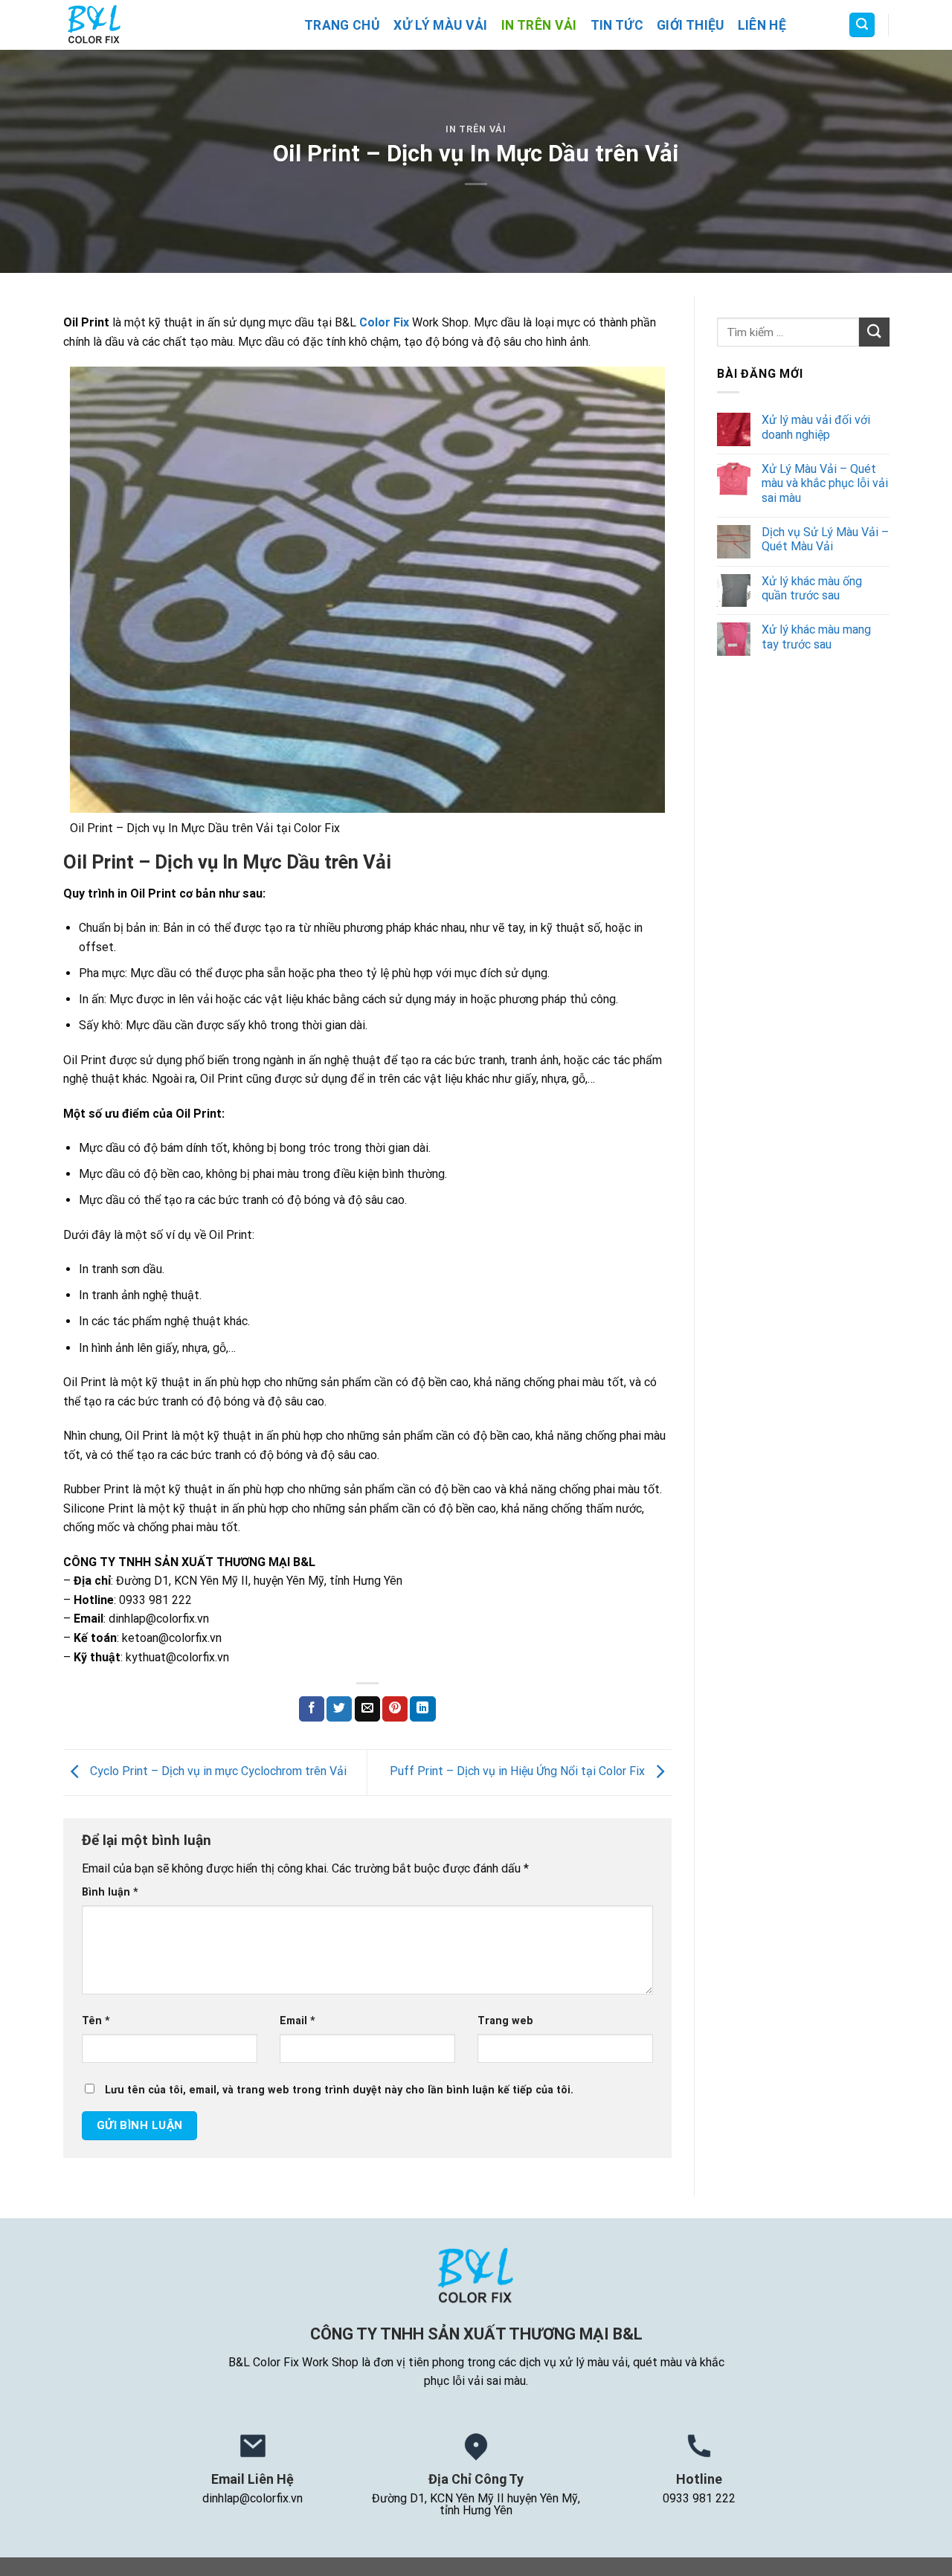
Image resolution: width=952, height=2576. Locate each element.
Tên (96, 2021)
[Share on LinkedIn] (422, 1709)
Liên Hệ (762, 25)
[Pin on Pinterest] (395, 1709)
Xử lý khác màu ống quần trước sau (811, 588)
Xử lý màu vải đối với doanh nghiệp (815, 427)
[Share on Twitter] (339, 1709)
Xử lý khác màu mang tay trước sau (816, 637)
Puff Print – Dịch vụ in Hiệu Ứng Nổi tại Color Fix (519, 1771)
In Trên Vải (539, 25)
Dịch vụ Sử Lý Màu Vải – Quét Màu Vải (824, 539)
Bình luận (110, 1892)
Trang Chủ (342, 25)
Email (297, 2021)
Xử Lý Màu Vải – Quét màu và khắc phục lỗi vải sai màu (824, 483)
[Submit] (874, 332)
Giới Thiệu (691, 25)
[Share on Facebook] (312, 1709)
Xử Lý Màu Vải (441, 25)
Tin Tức (617, 25)
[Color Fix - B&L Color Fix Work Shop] (173, 25)
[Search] (862, 25)
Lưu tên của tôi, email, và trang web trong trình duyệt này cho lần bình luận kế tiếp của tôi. (339, 2090)
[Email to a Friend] (367, 1709)
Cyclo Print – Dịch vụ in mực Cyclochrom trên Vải (217, 1771)
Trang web (505, 2021)
